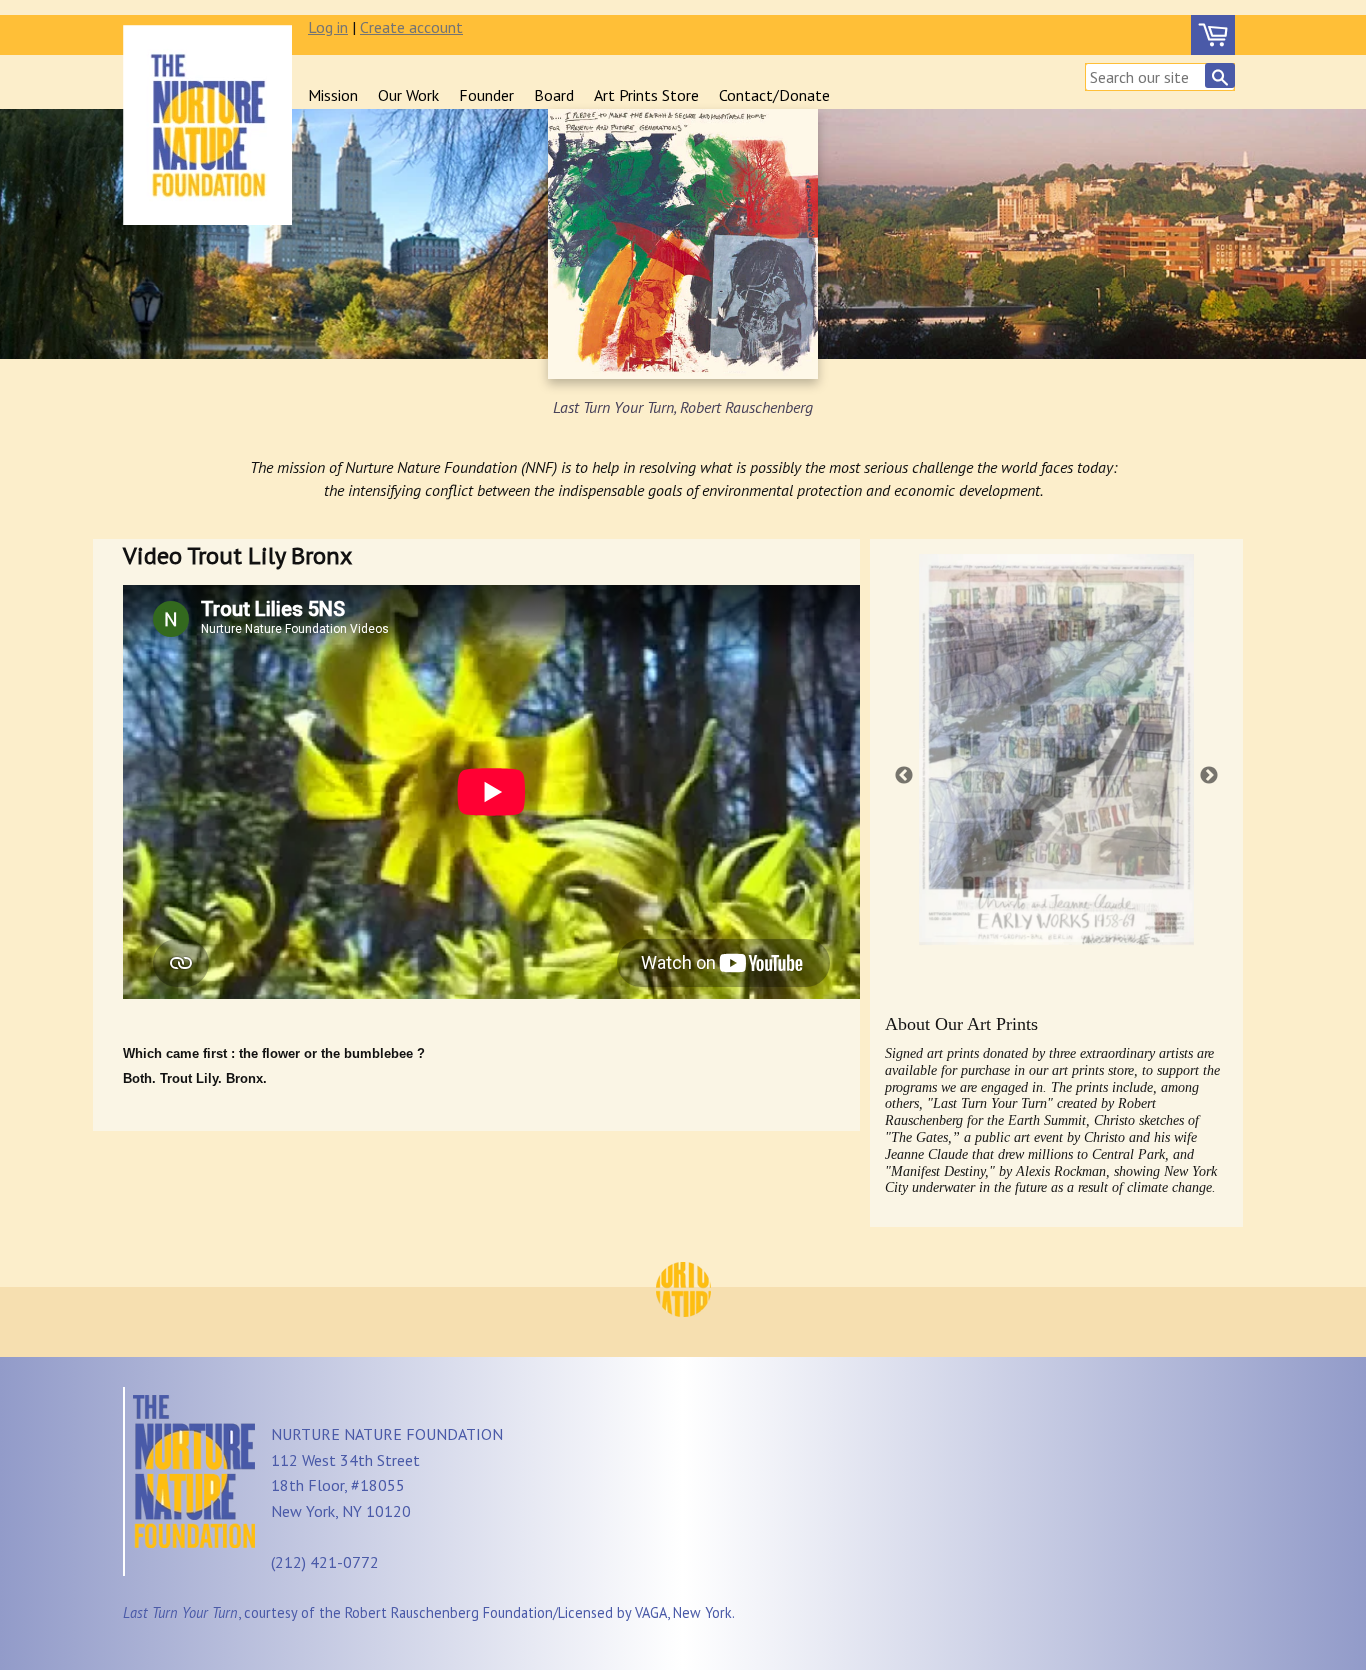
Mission (333, 95)
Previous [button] (904, 775)
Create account (411, 27)
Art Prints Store (646, 95)
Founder (486, 95)
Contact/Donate (774, 95)
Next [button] (1209, 775)
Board (554, 95)
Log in (328, 27)
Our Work (408, 95)
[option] (1056, 752)
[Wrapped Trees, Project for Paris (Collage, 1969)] (1056, 748)
